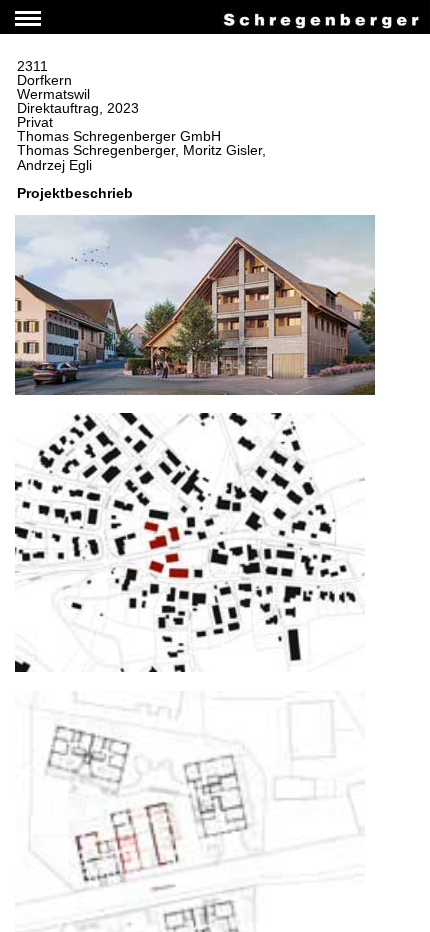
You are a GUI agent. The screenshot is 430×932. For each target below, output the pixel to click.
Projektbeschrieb (75, 193)
